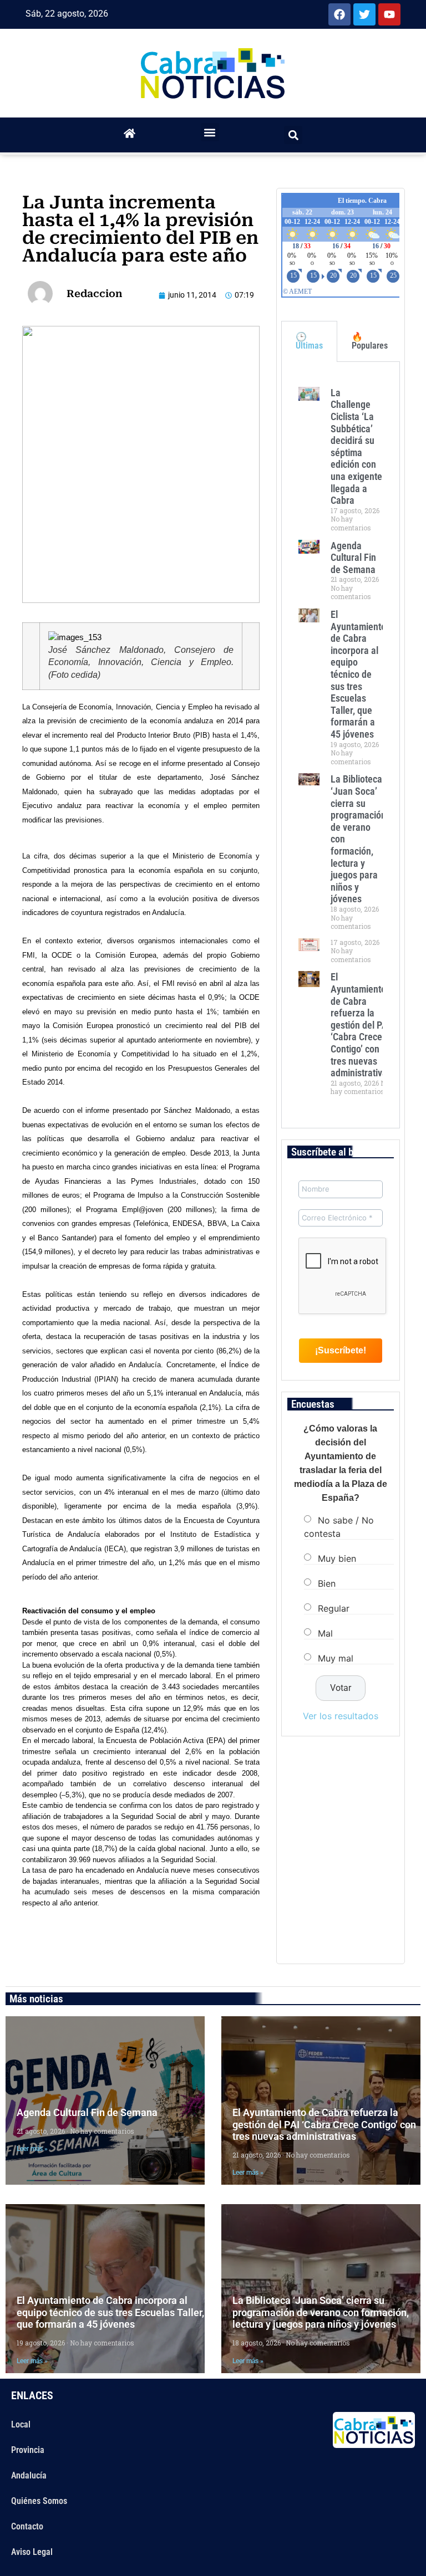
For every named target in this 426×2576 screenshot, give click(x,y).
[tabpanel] (340, 745)
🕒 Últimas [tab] (309, 341)
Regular (334, 1608)
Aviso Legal (32, 2552)
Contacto (27, 2526)
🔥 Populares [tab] (370, 341)
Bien (327, 1583)
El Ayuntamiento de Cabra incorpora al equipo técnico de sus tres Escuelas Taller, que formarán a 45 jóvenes (358, 674)
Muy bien (337, 1558)
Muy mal (336, 1658)
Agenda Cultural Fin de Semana (353, 558)
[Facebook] (339, 14)
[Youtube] (389, 14)
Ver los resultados (341, 1716)
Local (21, 2424)
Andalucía (29, 2475)
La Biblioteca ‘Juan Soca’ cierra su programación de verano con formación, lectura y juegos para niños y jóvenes (321, 2312)
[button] (210, 132)
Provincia (28, 2450)
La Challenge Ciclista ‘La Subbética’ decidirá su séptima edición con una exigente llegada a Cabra (356, 446)
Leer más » (32, 2149)
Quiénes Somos (39, 2501)
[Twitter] (364, 14)
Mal (325, 1633)
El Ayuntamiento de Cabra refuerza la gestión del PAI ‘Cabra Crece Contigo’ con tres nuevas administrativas (361, 1025)
